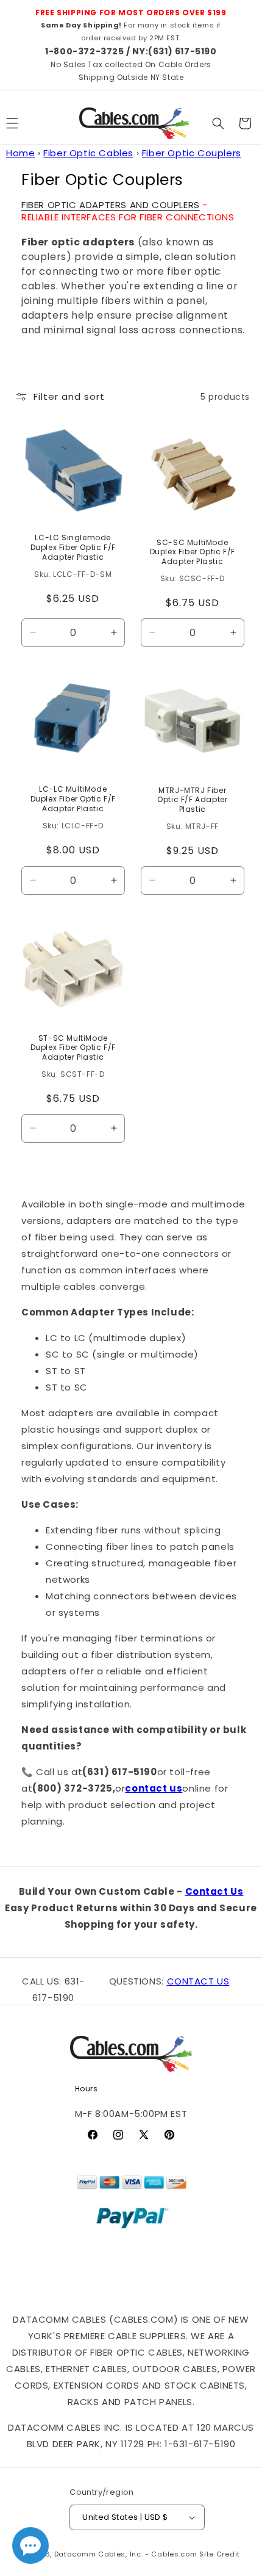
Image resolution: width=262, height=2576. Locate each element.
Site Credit (220, 2554)
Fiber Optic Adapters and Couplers (111, 205)
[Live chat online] (30, 2545)
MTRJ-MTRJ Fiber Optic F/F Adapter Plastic (192, 800)
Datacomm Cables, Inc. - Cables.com (126, 2554)
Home (20, 153)
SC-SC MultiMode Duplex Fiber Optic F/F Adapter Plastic (192, 552)
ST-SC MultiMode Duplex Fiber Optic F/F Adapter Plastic (73, 1047)
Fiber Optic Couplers (192, 153)
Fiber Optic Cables (88, 153)
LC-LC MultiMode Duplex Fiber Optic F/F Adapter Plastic (73, 799)
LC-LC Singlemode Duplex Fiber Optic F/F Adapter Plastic (73, 548)
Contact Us (214, 1891)
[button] (218, 123)
